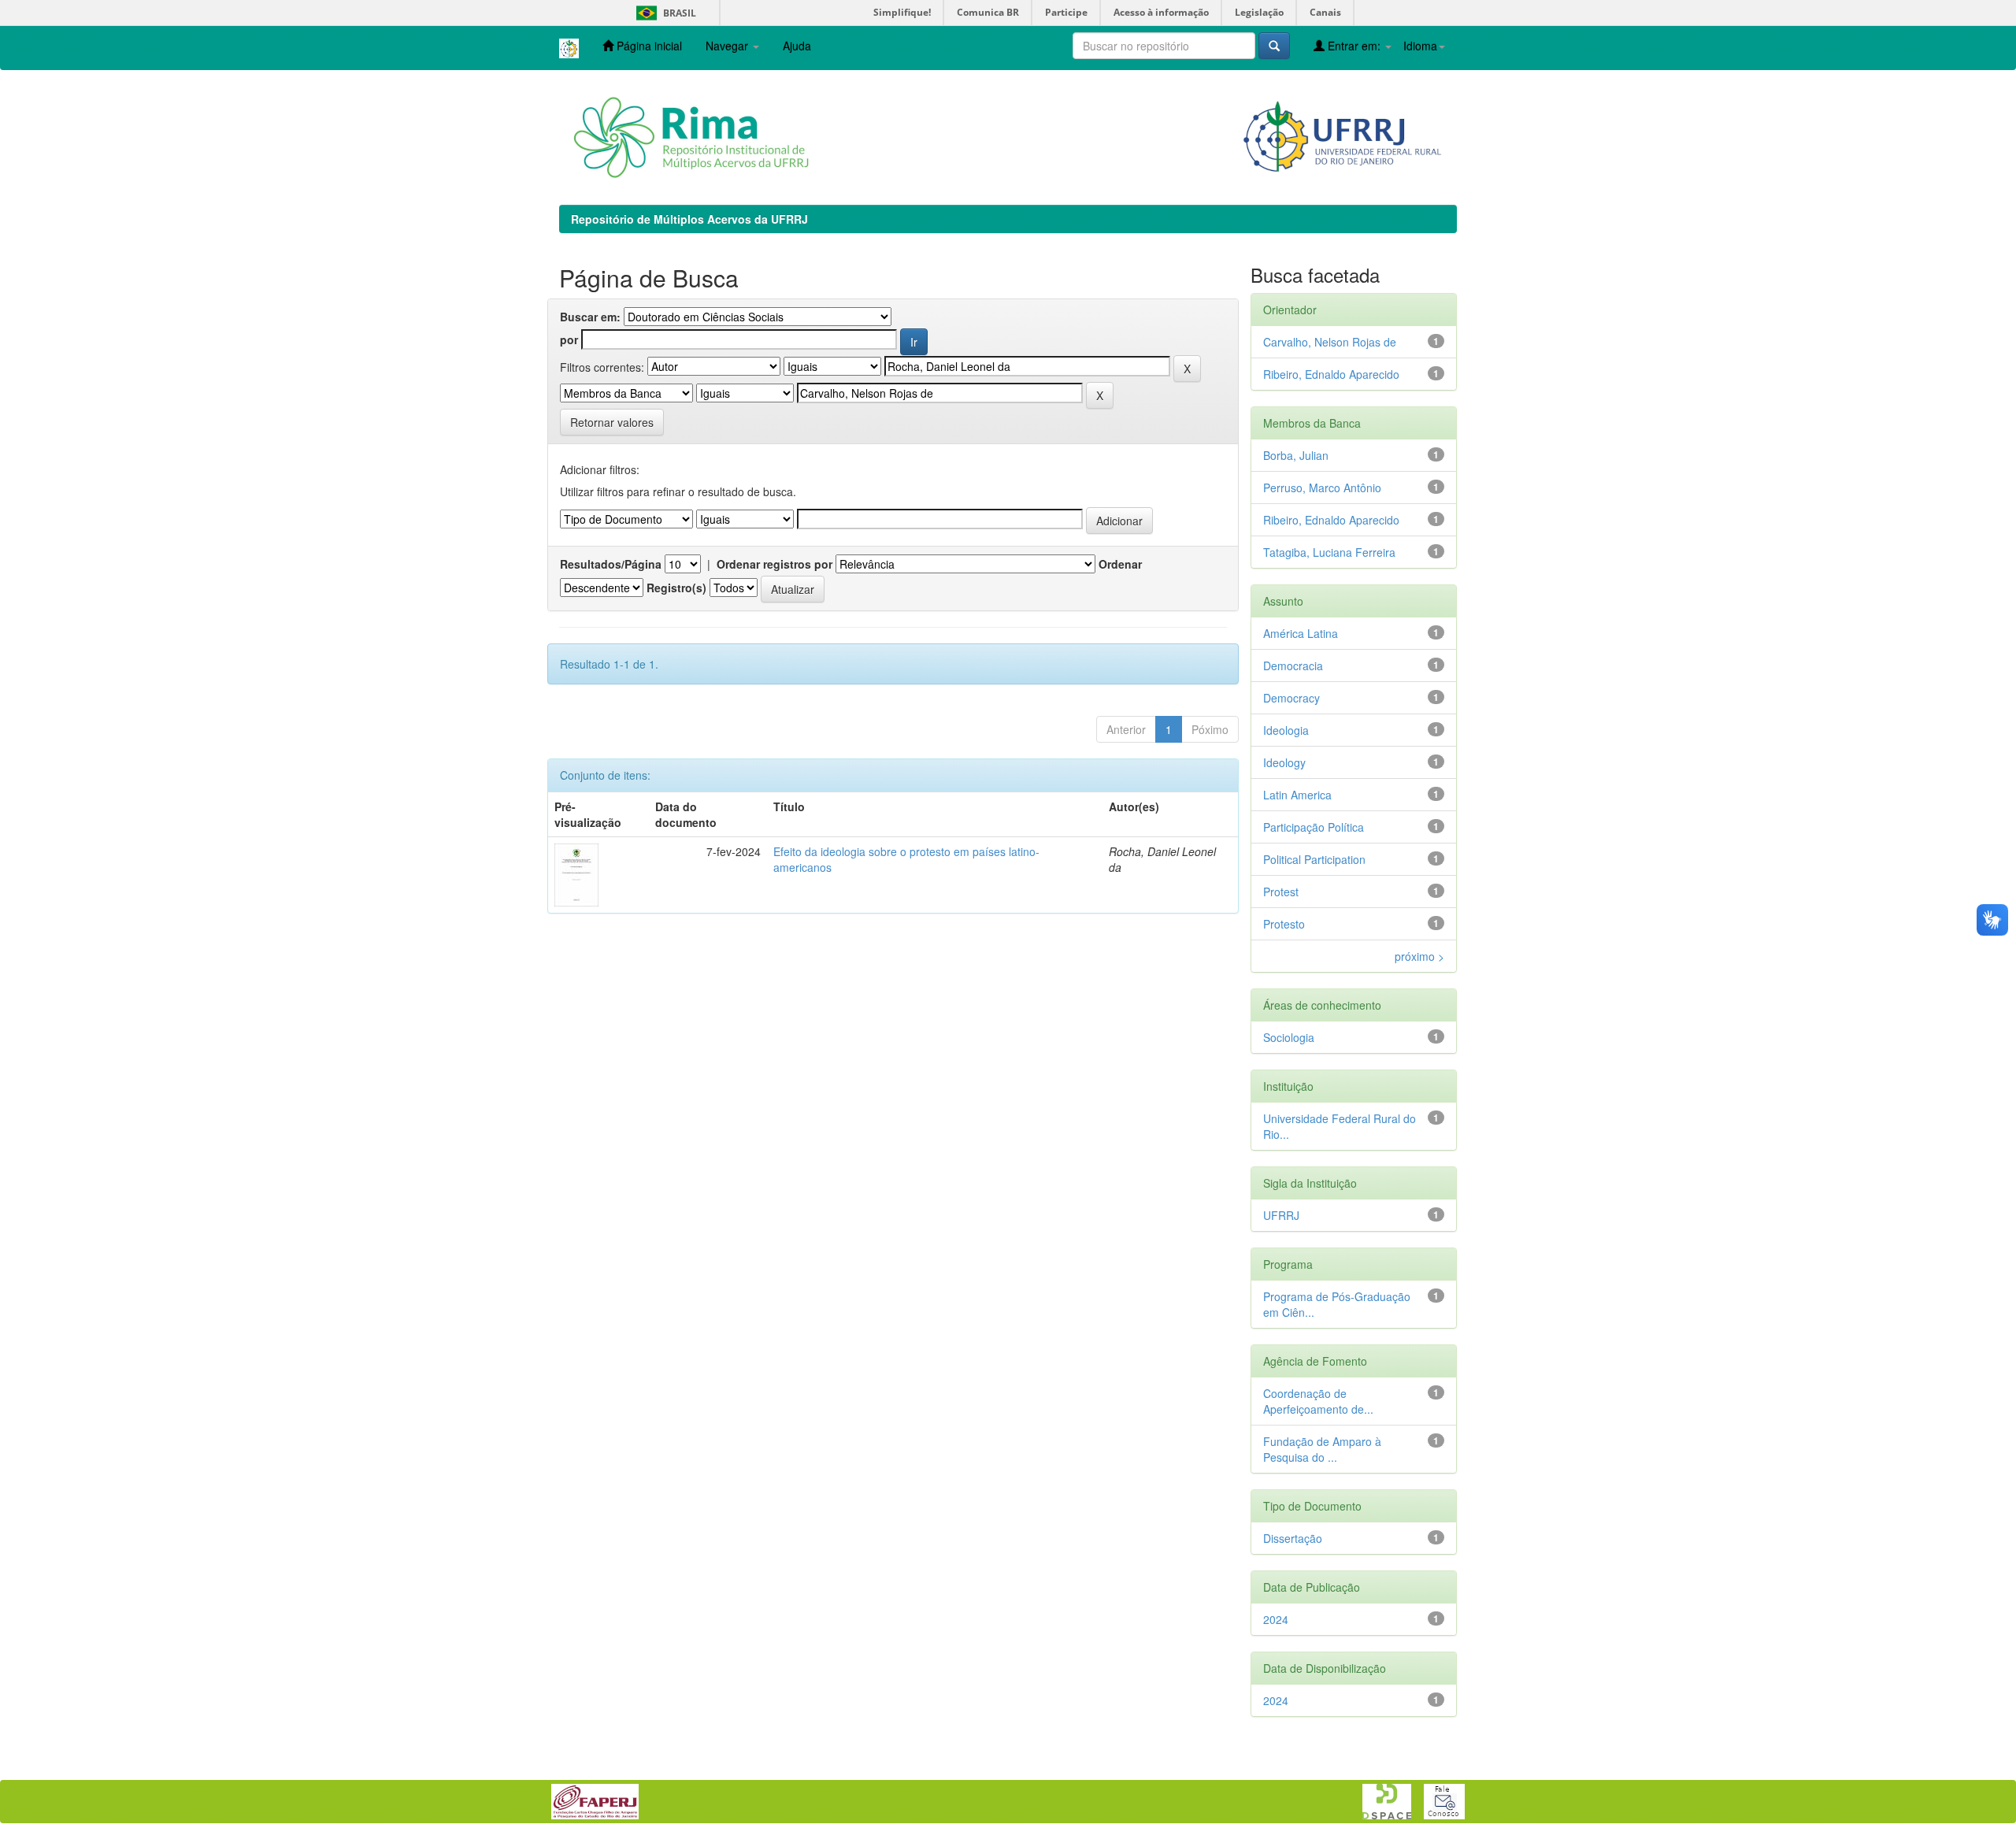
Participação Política (1314, 827)
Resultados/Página (611, 564)
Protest (1281, 892)
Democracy (1291, 698)
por (569, 339)
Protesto (1284, 924)
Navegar (728, 46)
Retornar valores (612, 422)
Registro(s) (676, 588)
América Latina (1301, 633)
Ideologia (1286, 730)
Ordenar (1120, 564)
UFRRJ (1281, 1215)
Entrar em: (1354, 46)
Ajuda (797, 46)
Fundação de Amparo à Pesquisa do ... (1322, 1449)
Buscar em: (590, 317)
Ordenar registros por (775, 564)
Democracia (1293, 666)
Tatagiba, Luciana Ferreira (1329, 552)
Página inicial (648, 46)
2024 (1276, 1619)
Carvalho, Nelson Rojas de (1330, 342)
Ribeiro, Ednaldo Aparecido (1331, 374)
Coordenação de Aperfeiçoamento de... (1318, 1401)
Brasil (663, 13)
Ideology (1284, 762)
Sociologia (1289, 1037)
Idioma (1420, 46)
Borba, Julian (1296, 455)
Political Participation (1314, 859)
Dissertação (1293, 1538)
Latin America (1297, 795)
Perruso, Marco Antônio (1322, 488)
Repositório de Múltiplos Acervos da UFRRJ (689, 219)
